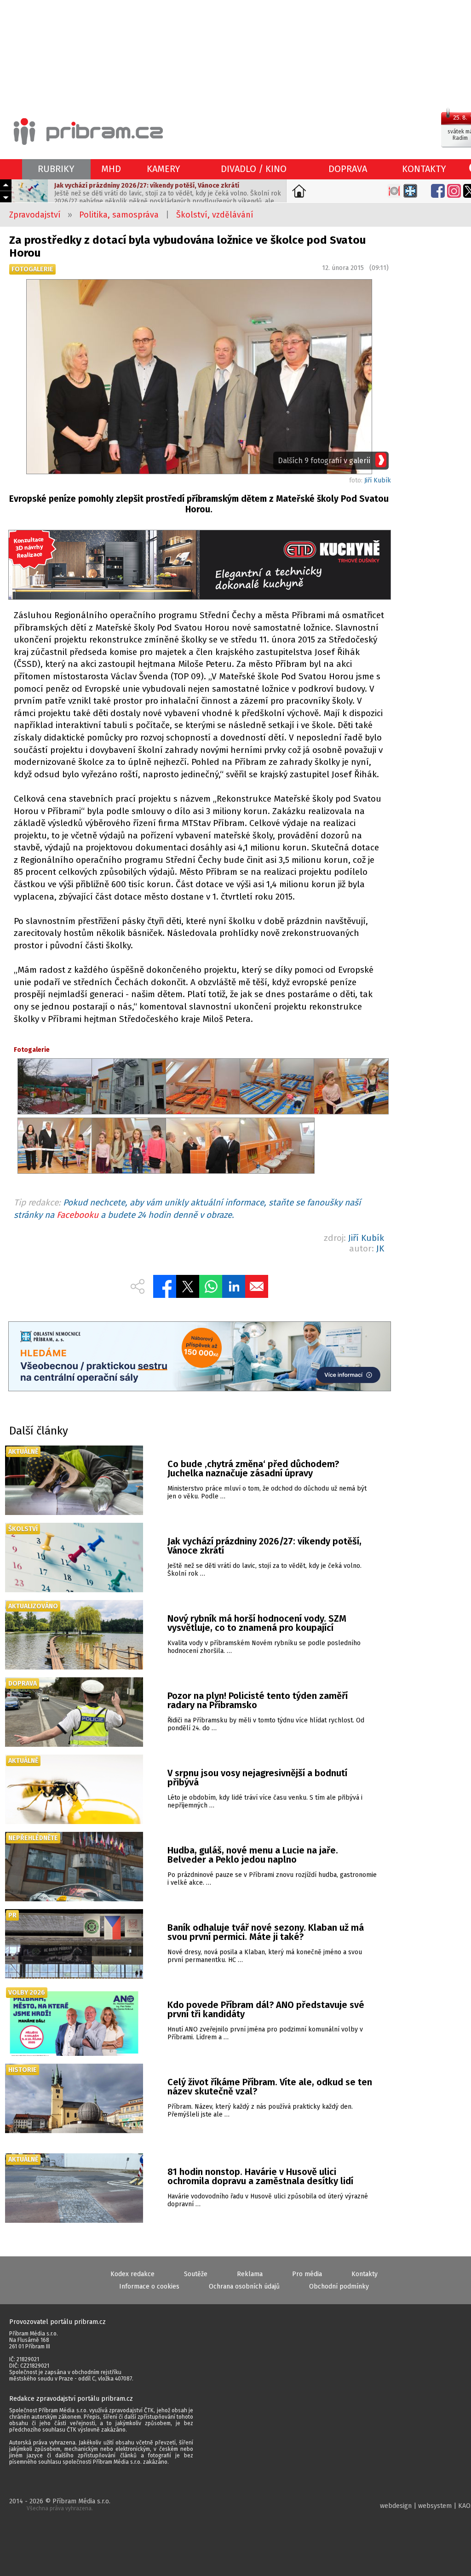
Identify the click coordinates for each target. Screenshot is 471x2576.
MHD (111, 169)
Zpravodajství (35, 215)
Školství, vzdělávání (215, 215)
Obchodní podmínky (339, 2286)
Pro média (307, 2274)
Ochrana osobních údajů (244, 2286)
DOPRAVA (348, 169)
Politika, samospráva (119, 215)
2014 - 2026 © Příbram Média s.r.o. (60, 2504)
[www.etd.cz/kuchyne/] (199, 566)
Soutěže (196, 2274)
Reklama (250, 2274)
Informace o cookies (149, 2286)
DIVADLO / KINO (254, 169)
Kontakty (365, 2274)
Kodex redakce (132, 2274)
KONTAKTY (424, 169)
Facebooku (78, 1215)
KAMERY (164, 169)
